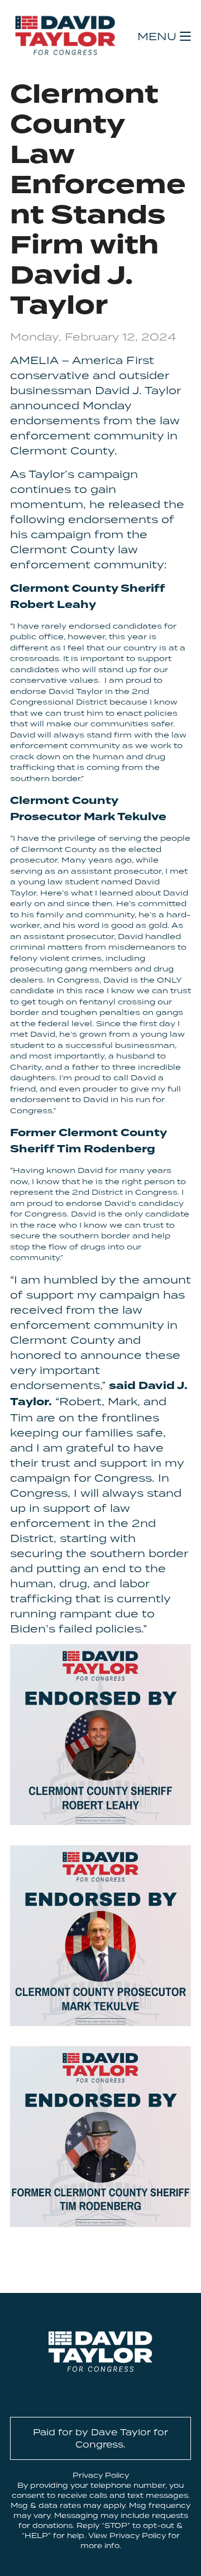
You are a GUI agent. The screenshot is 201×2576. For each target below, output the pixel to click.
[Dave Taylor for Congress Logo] (65, 35)
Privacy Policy (101, 2475)
